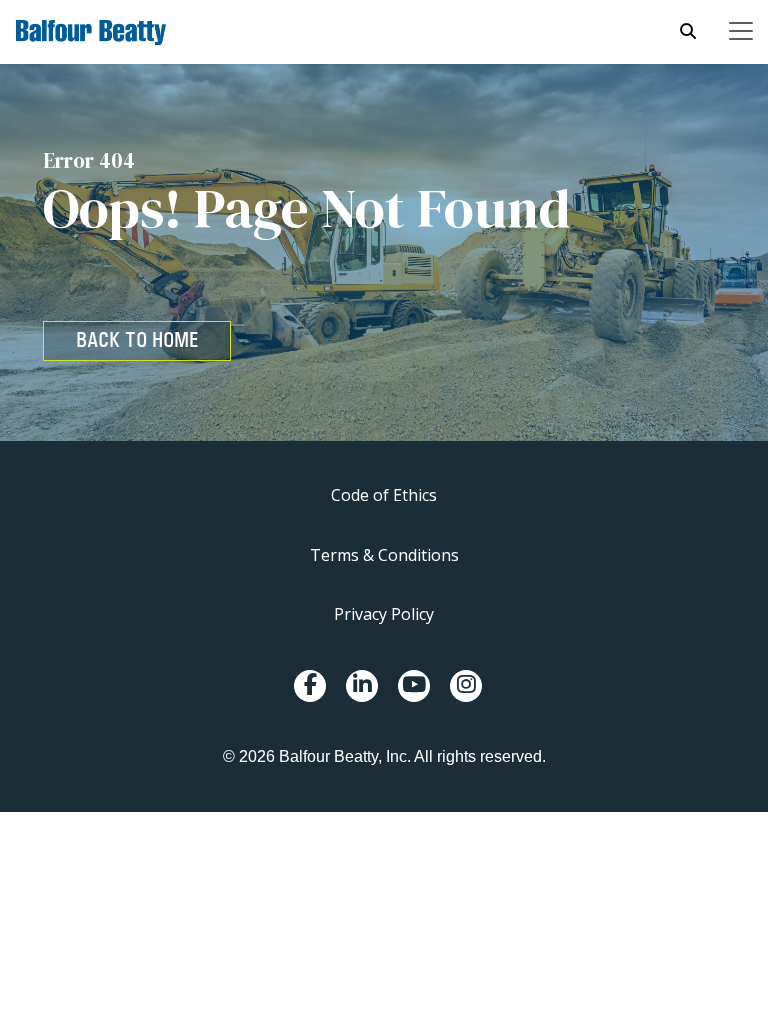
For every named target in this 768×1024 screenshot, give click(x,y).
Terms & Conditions (384, 555)
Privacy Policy (384, 614)
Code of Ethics (384, 495)
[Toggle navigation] (741, 31)
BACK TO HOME (137, 340)
